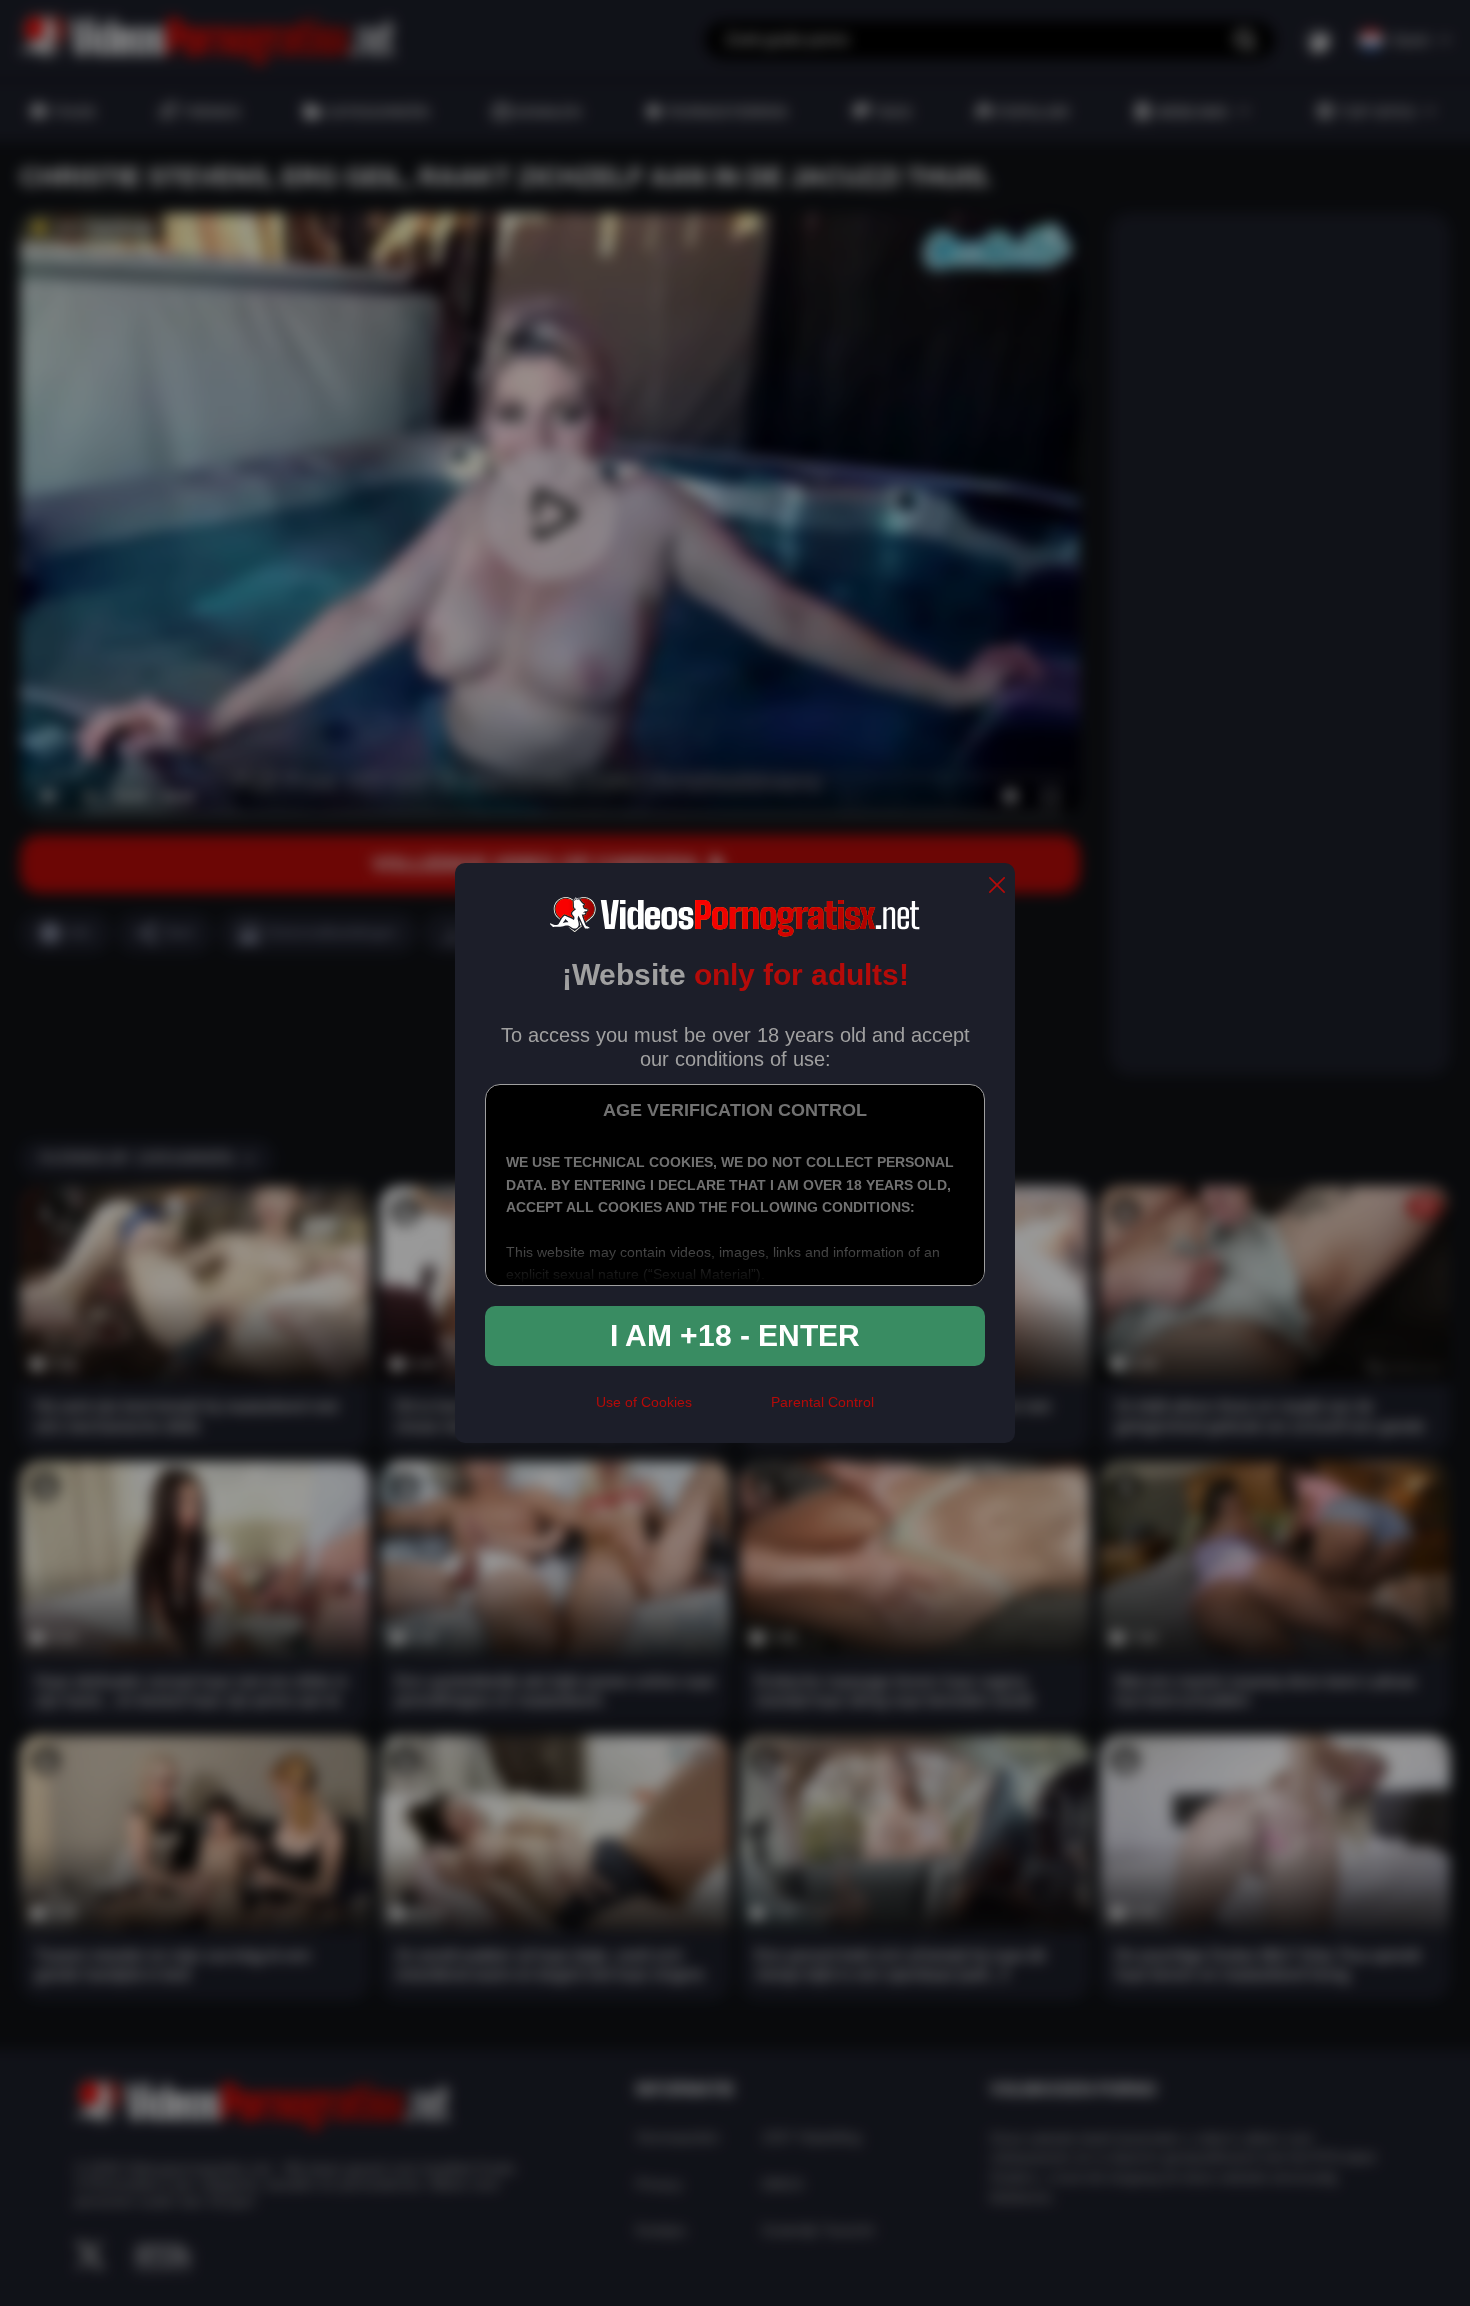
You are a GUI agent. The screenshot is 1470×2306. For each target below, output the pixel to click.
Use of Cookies (644, 1402)
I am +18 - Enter (735, 1335)
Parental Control (822, 1402)
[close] (997, 886)
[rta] (731, 1411)
